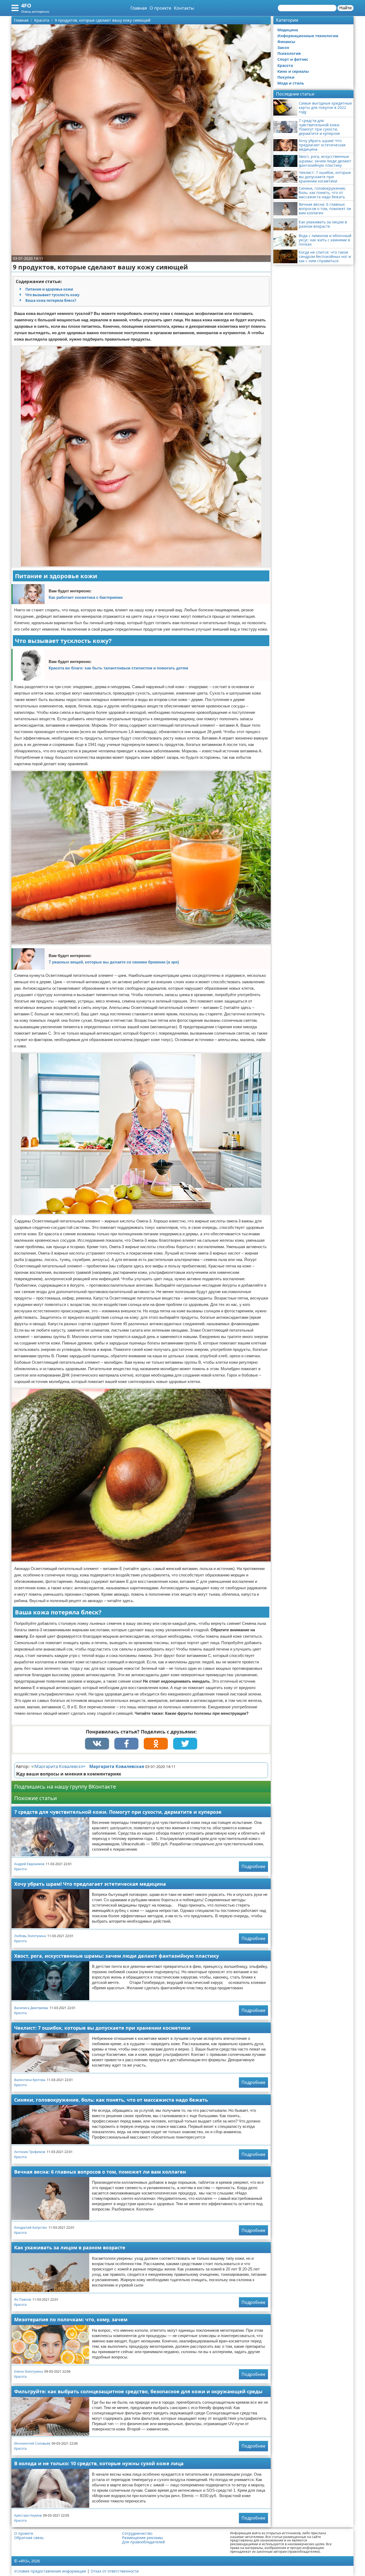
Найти (345, 8)
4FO (26, 5)
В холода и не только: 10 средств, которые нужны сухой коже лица (99, 2463)
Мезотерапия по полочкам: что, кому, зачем (71, 2319)
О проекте (160, 8)
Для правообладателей (143, 2542)
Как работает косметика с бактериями (86, 597)
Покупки (286, 77)
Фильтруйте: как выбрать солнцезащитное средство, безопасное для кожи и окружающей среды (138, 2391)
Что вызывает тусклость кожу (52, 295)
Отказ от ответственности (115, 2571)
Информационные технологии (308, 36)
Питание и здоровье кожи (49, 289)
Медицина (288, 30)
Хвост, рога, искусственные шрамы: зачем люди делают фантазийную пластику (117, 1956)
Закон (283, 47)
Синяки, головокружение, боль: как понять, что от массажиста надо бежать (111, 2100)
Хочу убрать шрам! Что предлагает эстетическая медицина (90, 1884)
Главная (139, 8)
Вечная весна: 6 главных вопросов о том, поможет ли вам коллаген (100, 2172)
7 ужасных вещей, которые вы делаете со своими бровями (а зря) (114, 962)
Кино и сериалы (293, 71)
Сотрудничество (137, 2533)
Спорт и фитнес (293, 59)
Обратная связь (29, 2538)
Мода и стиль (291, 83)
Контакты (184, 8)
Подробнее (253, 1866)
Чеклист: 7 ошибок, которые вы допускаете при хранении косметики (102, 2028)
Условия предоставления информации (50, 2571)
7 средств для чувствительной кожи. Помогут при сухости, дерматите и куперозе (118, 1812)
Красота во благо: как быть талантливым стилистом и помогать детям (118, 668)
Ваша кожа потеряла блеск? (51, 300)
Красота (20, 1869)
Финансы (286, 42)
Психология (289, 53)
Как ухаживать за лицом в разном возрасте (70, 2247)
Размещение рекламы (143, 2538)
